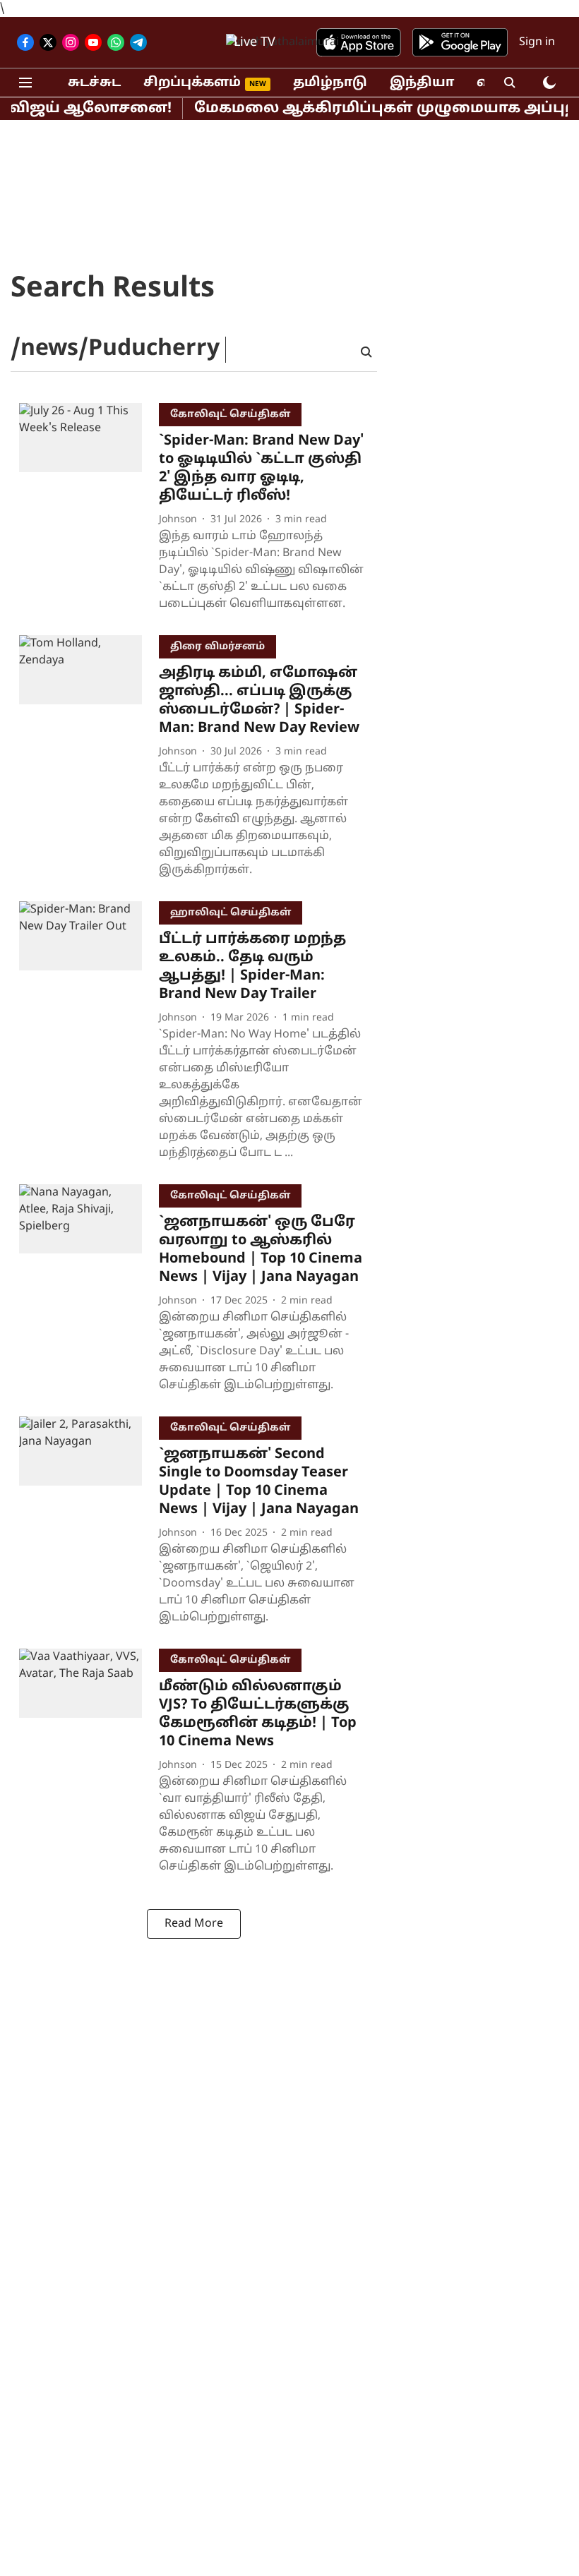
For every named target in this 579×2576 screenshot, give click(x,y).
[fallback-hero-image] (89, 511)
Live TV (255, 43)
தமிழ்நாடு (330, 83)
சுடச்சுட (94, 83)
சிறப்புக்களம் (192, 83)
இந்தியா (422, 83)
